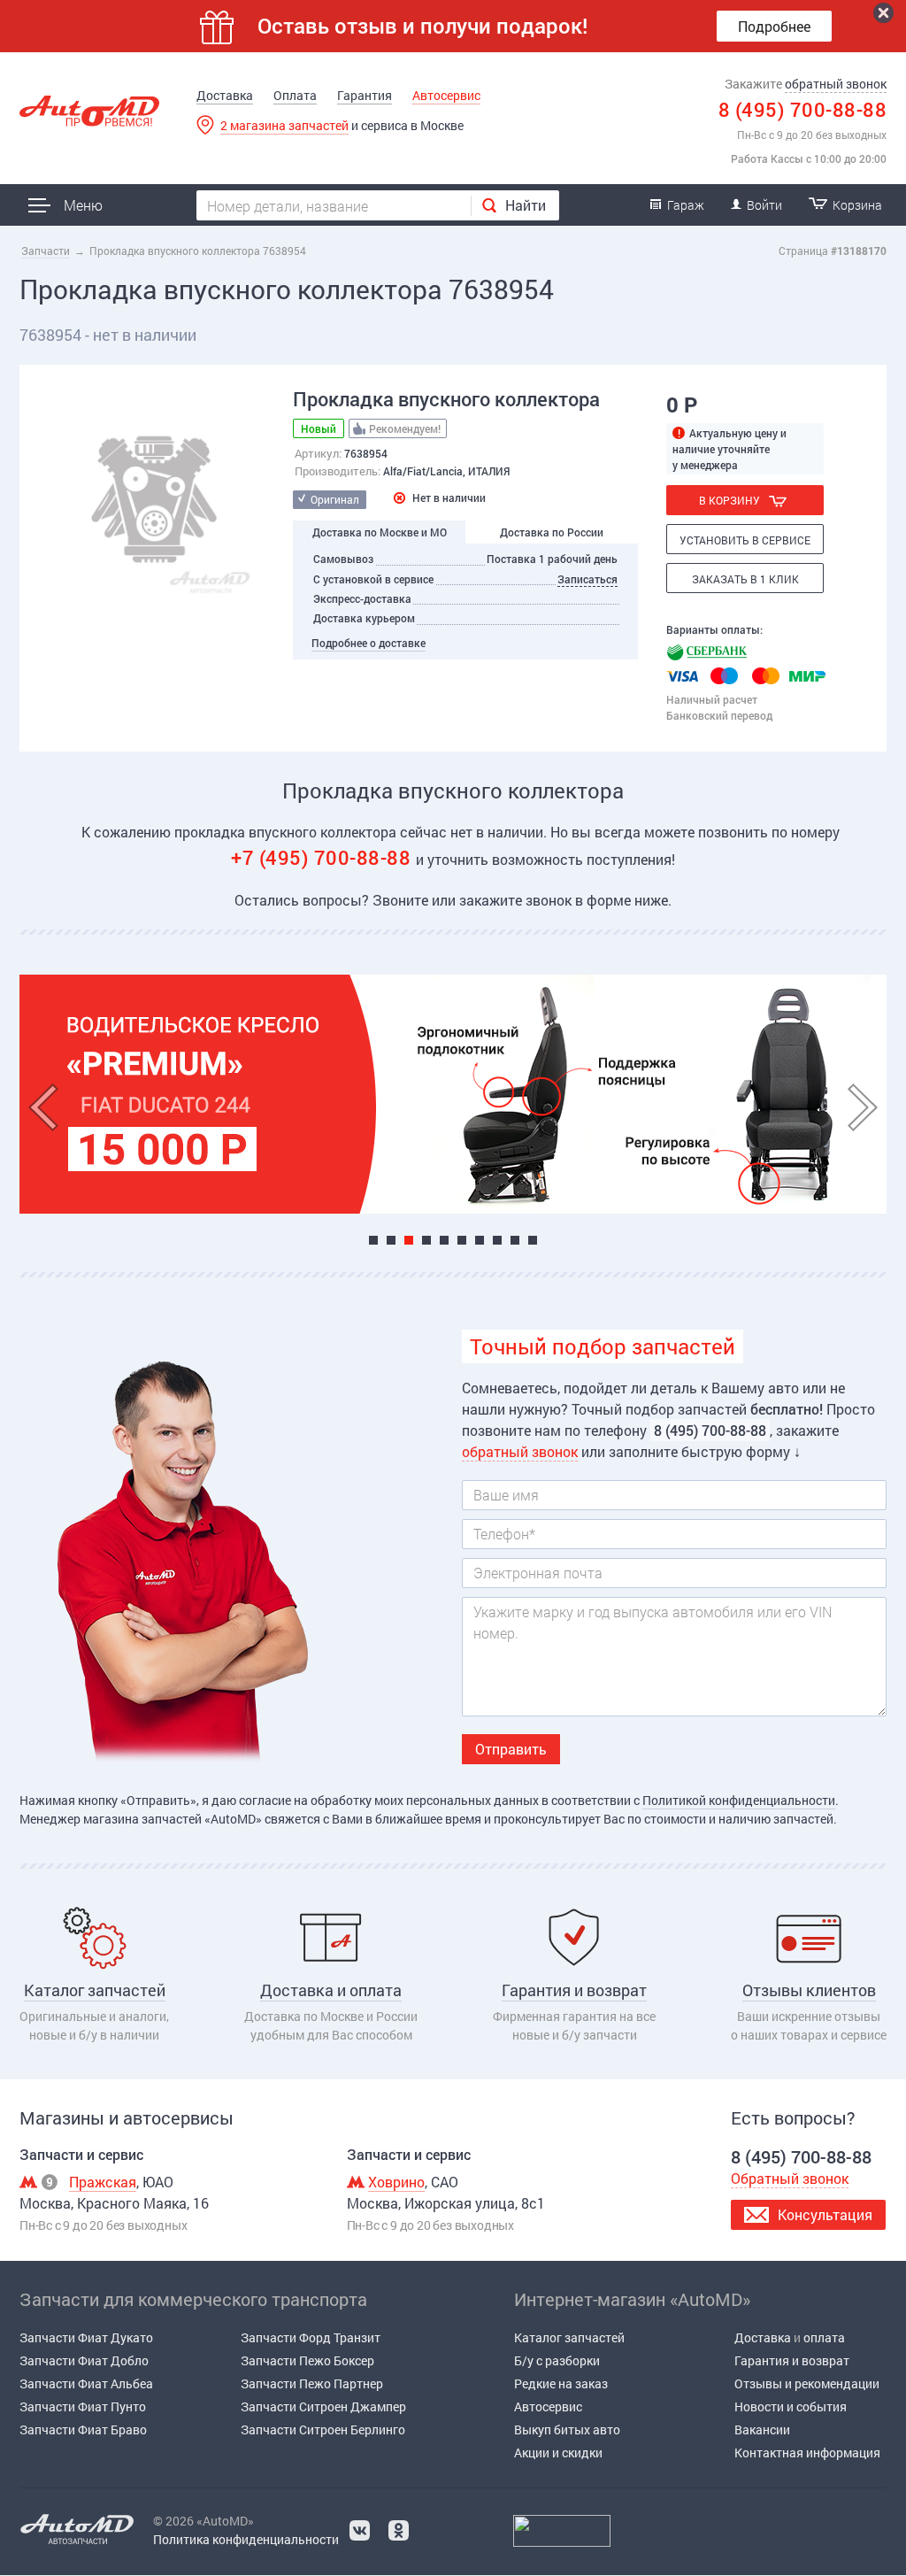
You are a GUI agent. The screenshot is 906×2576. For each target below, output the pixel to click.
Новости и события (791, 2406)
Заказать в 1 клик (745, 579)
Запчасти (46, 251)
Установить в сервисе (745, 540)
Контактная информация (807, 2453)
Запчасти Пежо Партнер (312, 2383)
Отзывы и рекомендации (807, 2383)
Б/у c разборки (557, 2360)
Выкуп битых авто (567, 2429)
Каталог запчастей (569, 2337)
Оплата (295, 95)
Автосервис (446, 95)
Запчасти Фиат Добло (84, 2360)
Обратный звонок (790, 2178)
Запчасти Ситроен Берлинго (323, 2429)
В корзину (729, 500)
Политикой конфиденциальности (739, 1800)
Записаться (587, 579)
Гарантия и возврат (792, 2360)
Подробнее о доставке (369, 643)
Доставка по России (552, 532)
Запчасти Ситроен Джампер (323, 2406)
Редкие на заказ (561, 2383)
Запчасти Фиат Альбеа (86, 2383)
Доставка (225, 95)
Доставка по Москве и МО (380, 532)
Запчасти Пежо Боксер (307, 2360)
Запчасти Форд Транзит (311, 2337)
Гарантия (365, 95)
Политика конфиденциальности (246, 2539)
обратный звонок (836, 84)
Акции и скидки (558, 2453)
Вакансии (762, 2429)
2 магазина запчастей (284, 125)
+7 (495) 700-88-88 (323, 857)
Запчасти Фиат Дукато (86, 2337)
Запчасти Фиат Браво (83, 2429)
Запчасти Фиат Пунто (83, 2406)
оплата (824, 2337)
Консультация (825, 2214)
